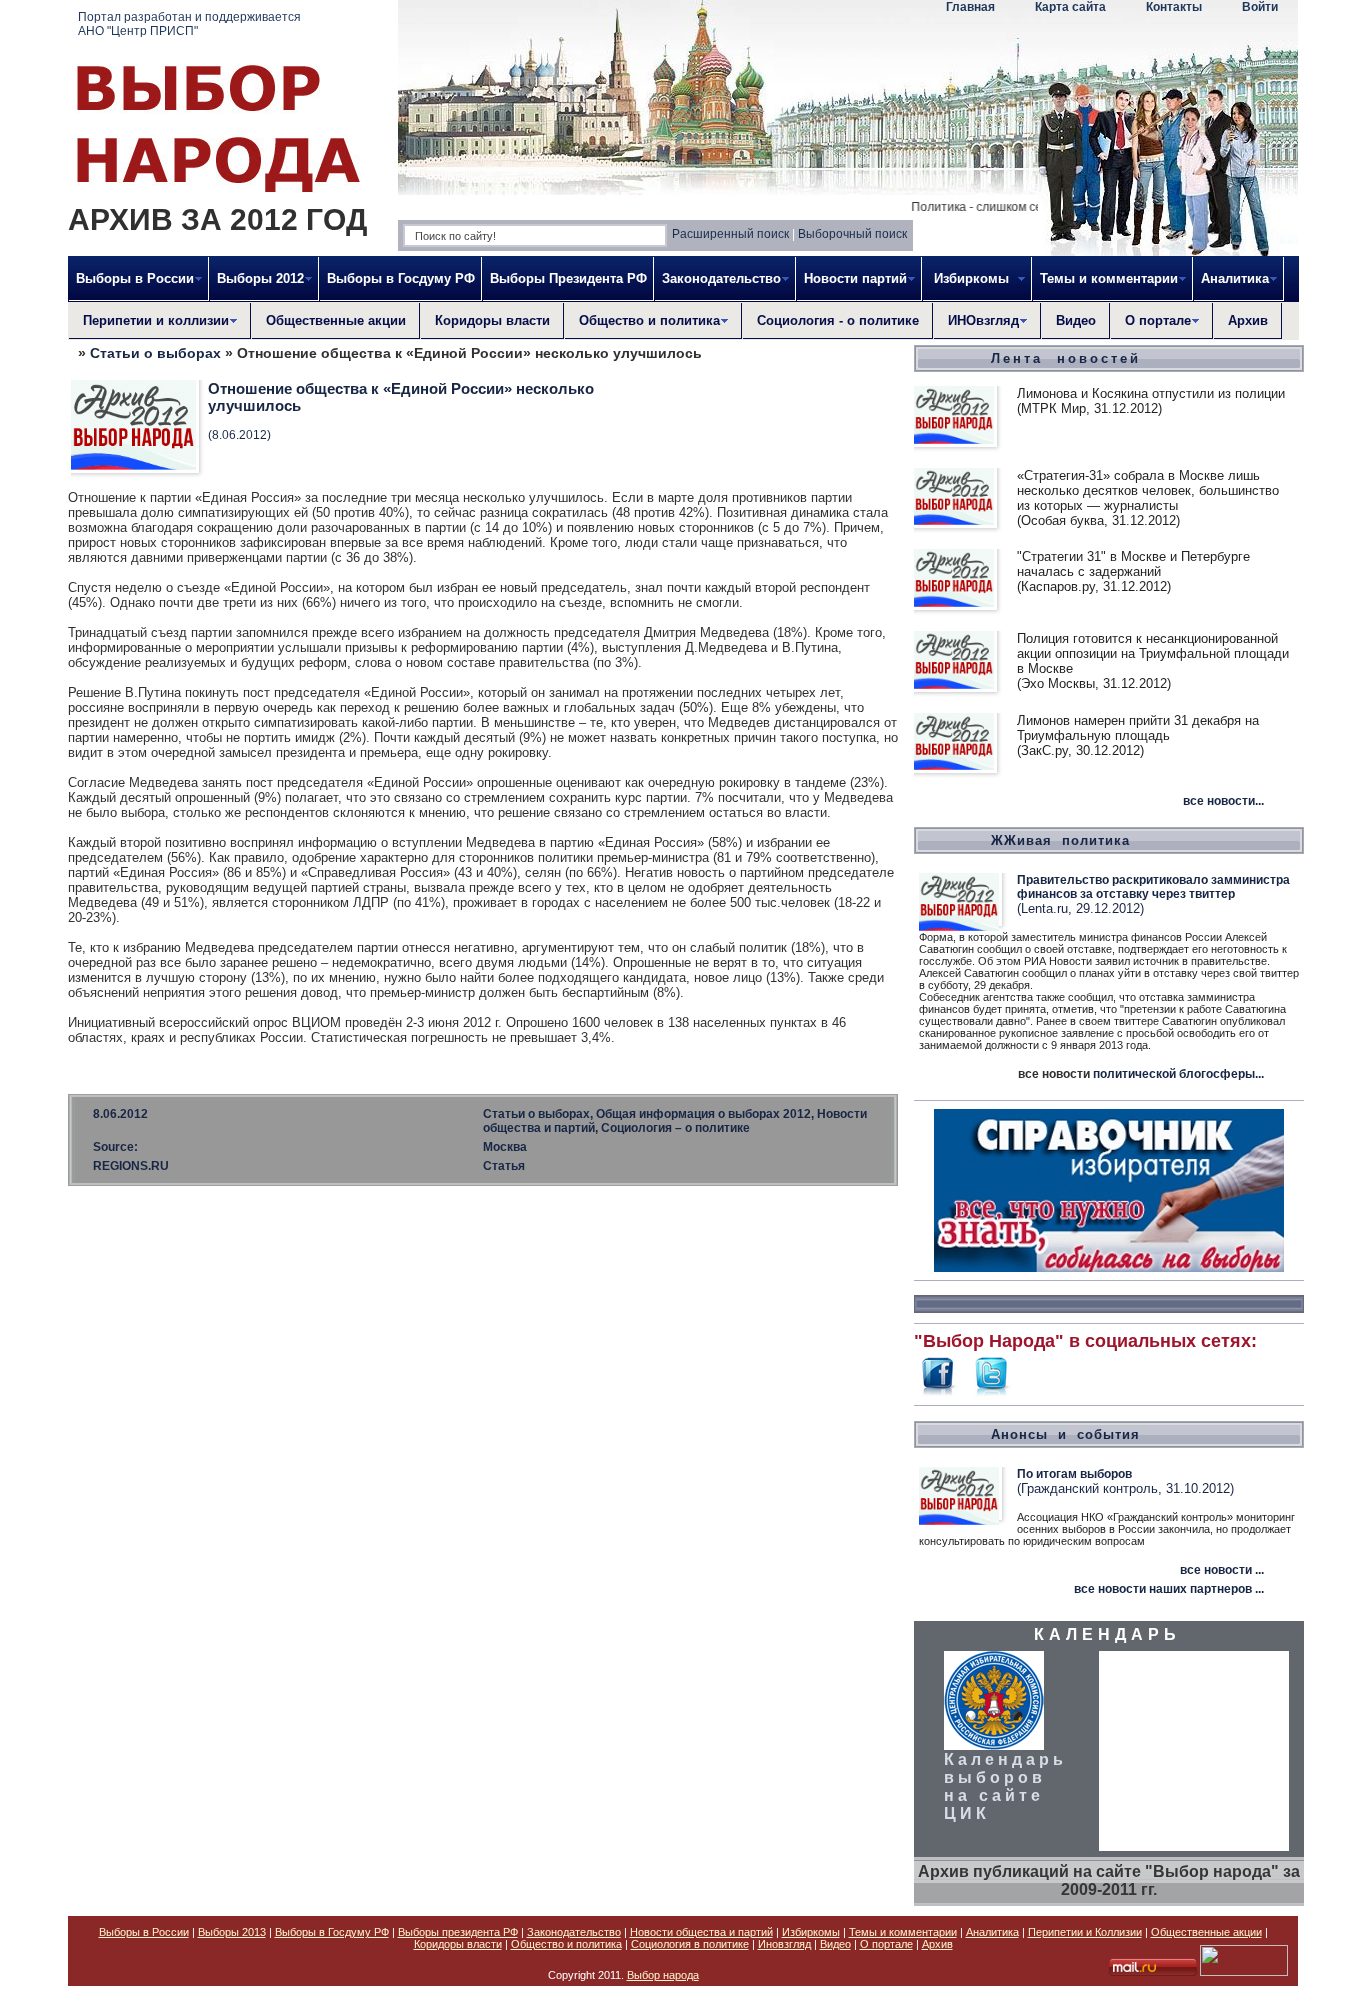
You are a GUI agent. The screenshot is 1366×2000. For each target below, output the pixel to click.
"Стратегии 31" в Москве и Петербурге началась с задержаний (1133, 564)
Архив (1248, 320)
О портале (886, 1944)
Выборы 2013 (232, 1932)
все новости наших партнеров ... (1169, 1589)
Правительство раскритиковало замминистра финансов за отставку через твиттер (1153, 887)
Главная (970, 7)
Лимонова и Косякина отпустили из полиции (1151, 393)
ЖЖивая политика (1060, 840)
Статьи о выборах (155, 353)
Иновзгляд (784, 1944)
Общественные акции (336, 320)
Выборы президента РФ (458, 1932)
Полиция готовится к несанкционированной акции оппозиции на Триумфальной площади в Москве (1153, 653)
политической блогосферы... (1178, 1074)
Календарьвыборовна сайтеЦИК (1005, 1786)
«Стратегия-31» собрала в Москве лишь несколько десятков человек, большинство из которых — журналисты (1148, 490)
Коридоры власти (492, 320)
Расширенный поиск (730, 234)
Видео (1076, 320)
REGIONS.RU (131, 1166)
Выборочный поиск (852, 234)
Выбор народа (663, 1975)
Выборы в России (144, 1932)
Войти (1260, 7)
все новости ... (1222, 1570)
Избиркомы (811, 1932)
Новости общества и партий (701, 1932)
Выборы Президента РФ (568, 278)
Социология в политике (690, 1944)
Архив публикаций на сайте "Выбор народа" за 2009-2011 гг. (1109, 1880)
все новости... (1223, 801)
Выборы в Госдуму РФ (401, 278)
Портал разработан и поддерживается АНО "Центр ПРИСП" (189, 24)
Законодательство (574, 1932)
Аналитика (992, 1932)
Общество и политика (566, 1944)
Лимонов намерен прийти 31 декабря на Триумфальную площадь (1138, 728)
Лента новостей (1066, 358)
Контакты (1174, 7)
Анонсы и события (1065, 1434)
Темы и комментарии (903, 1932)
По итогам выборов (1074, 1474)
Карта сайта (1070, 7)
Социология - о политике (838, 320)
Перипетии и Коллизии (1085, 1932)
